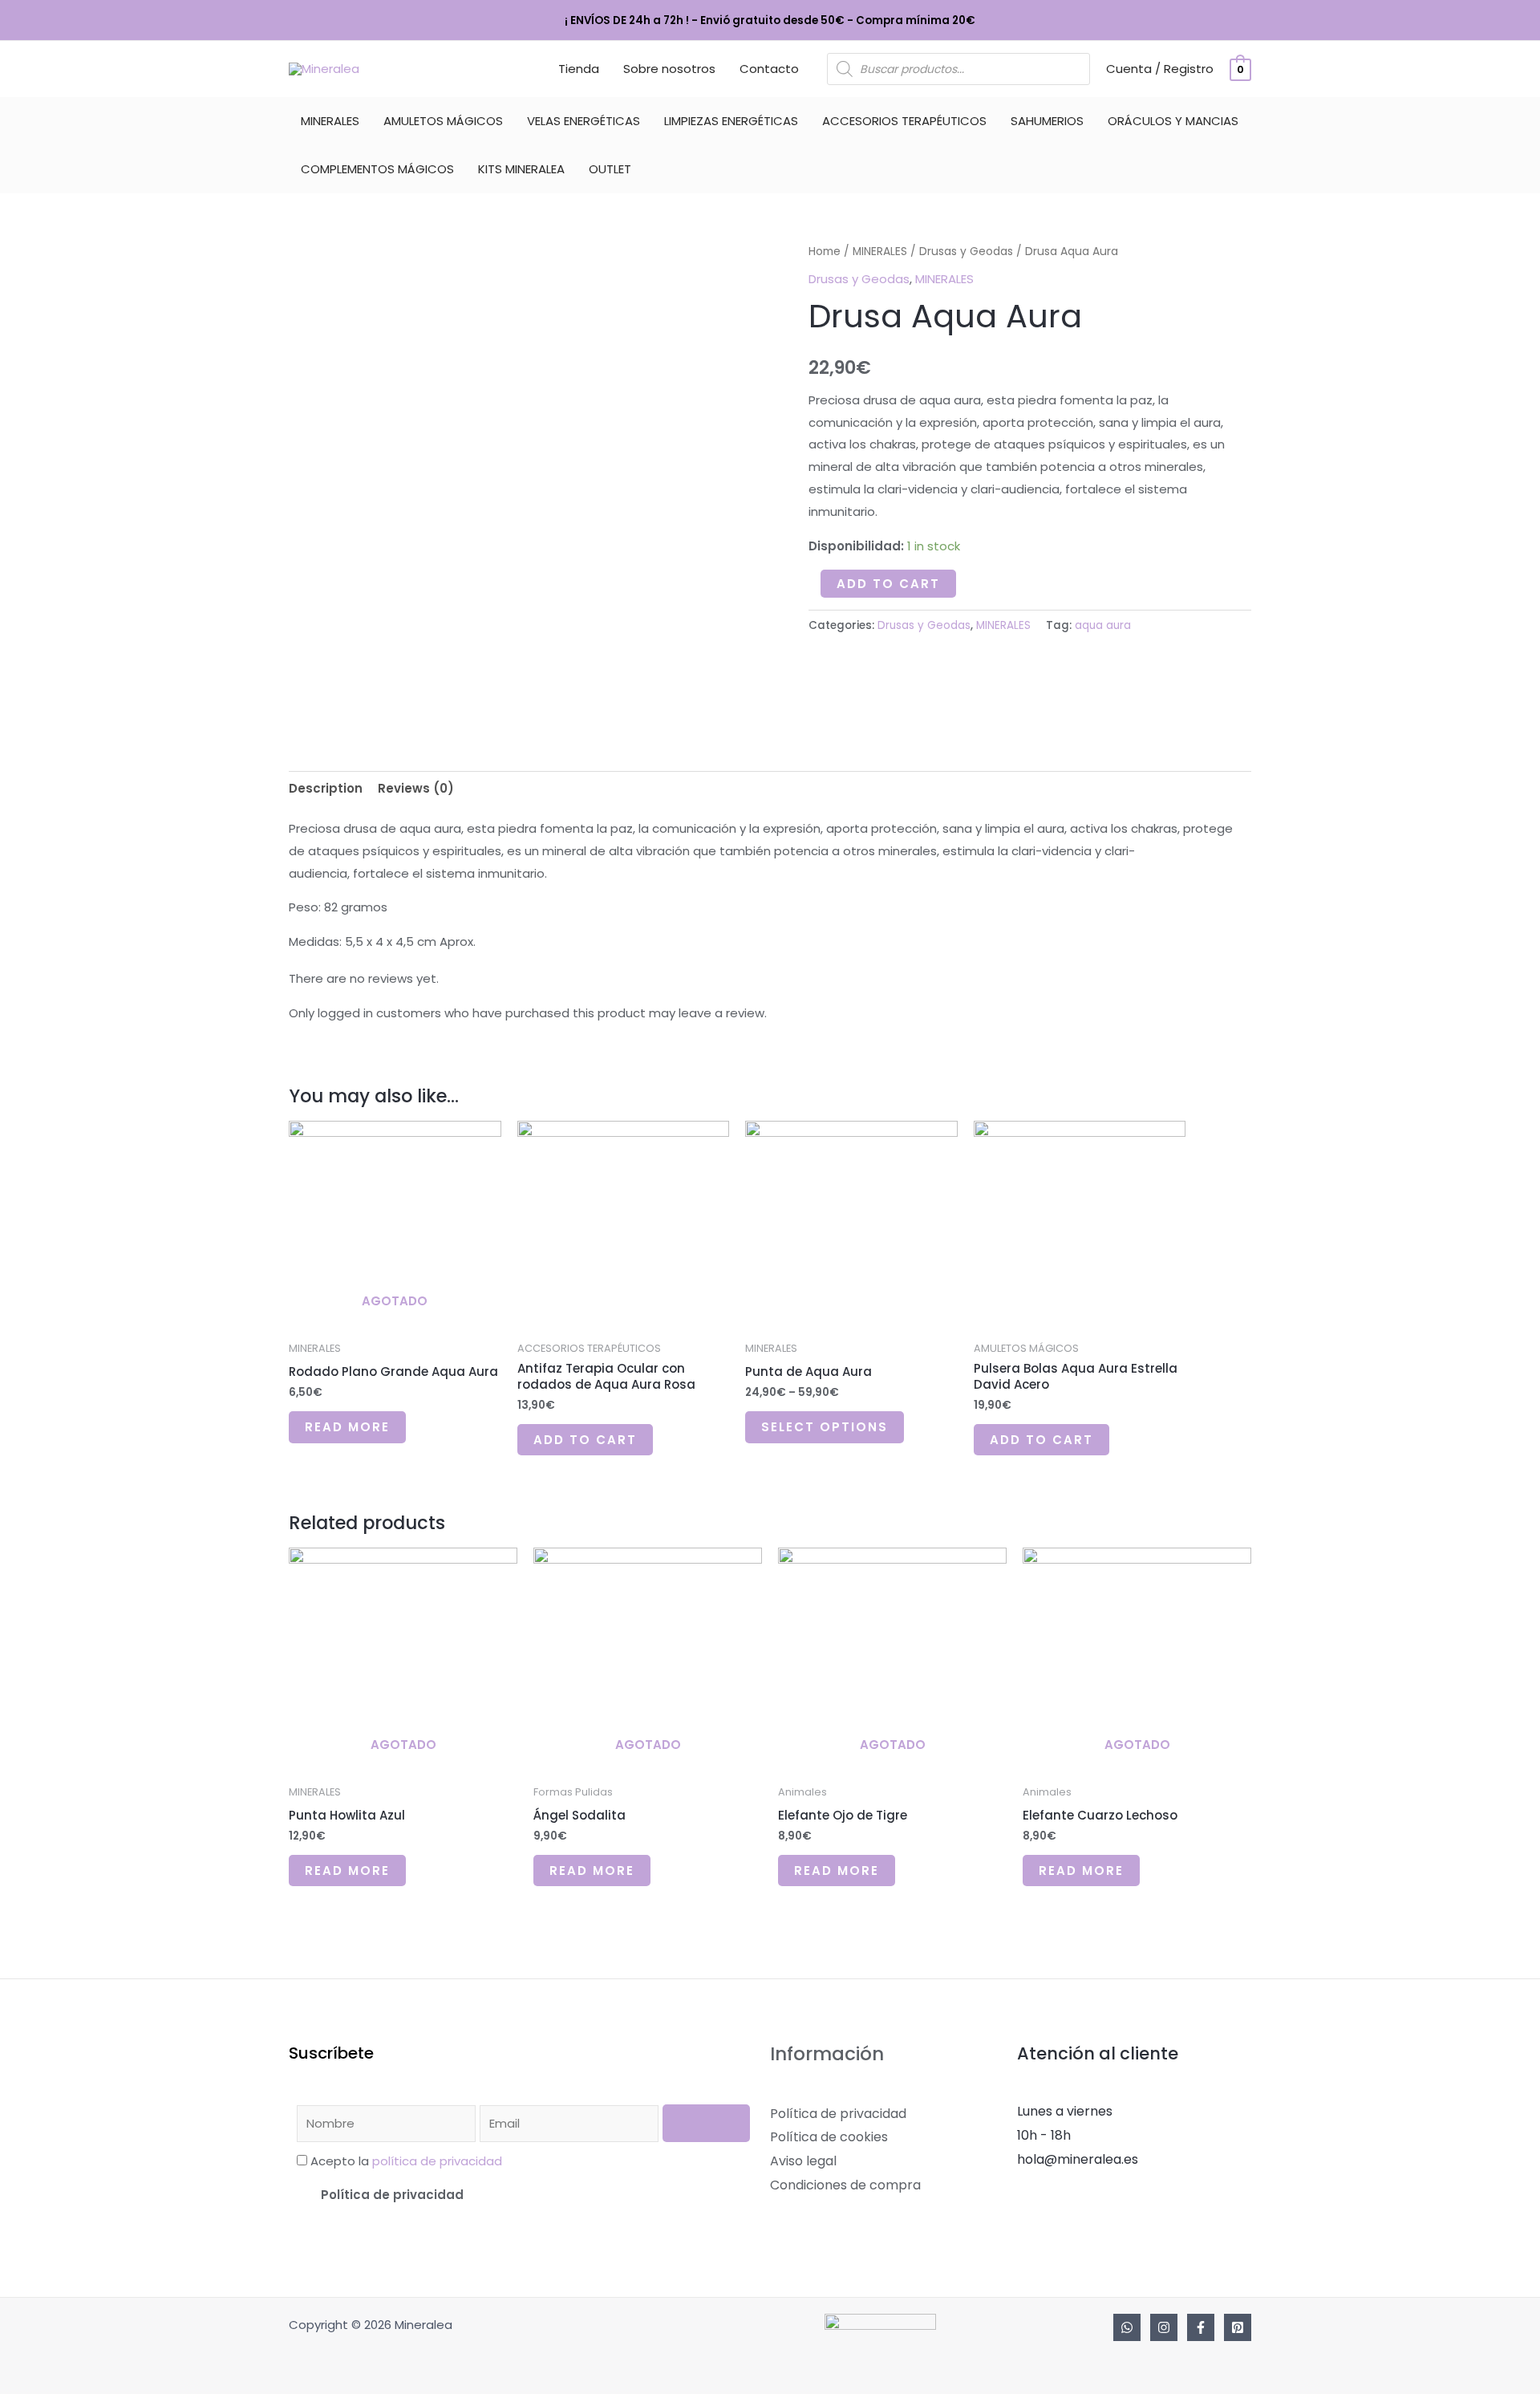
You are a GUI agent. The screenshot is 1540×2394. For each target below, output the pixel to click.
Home (825, 252)
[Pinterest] (1238, 2327)
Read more (347, 1427)
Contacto (769, 69)
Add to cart (888, 584)
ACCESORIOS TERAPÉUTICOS (904, 121)
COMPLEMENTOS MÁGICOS (377, 169)
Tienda (579, 69)
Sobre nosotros (669, 69)
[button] (523, 2195)
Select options (825, 1427)
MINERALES (330, 121)
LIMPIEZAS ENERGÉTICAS (731, 121)
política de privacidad (437, 2161)
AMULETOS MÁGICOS (443, 121)
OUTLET (610, 169)
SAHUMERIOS (1047, 121)
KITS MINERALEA (521, 169)
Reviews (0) (416, 788)
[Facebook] (1201, 2327)
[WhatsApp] (1127, 2327)
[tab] (326, 788)
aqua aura (1103, 625)
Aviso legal (803, 2161)
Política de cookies (829, 2137)
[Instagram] (1164, 2327)
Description (326, 788)
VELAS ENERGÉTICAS (584, 121)
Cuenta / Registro (1160, 69)
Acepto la (406, 2161)
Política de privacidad (392, 2195)
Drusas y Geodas (966, 252)
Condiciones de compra (845, 2185)
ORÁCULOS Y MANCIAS (1173, 121)
